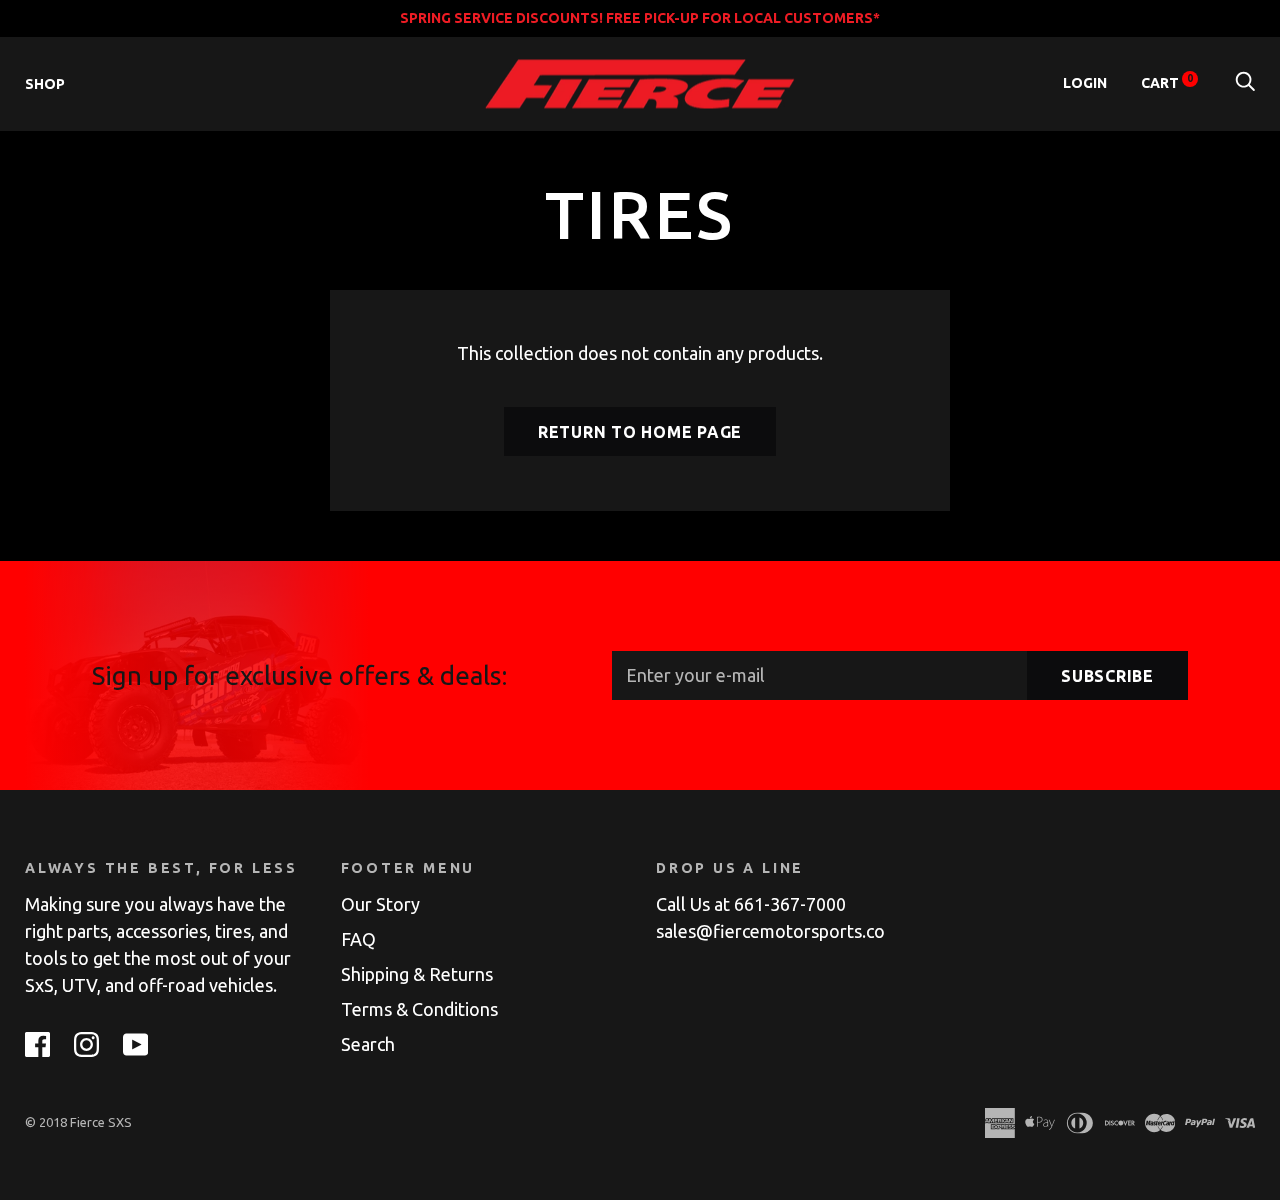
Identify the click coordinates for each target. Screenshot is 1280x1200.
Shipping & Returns (417, 974)
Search (368, 1044)
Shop (45, 84)
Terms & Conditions (419, 1009)
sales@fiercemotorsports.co (770, 931)
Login (1085, 83)
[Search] (1245, 83)
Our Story (380, 904)
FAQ (358, 939)
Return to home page (640, 432)
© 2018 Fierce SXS (78, 1122)
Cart (1167, 83)
